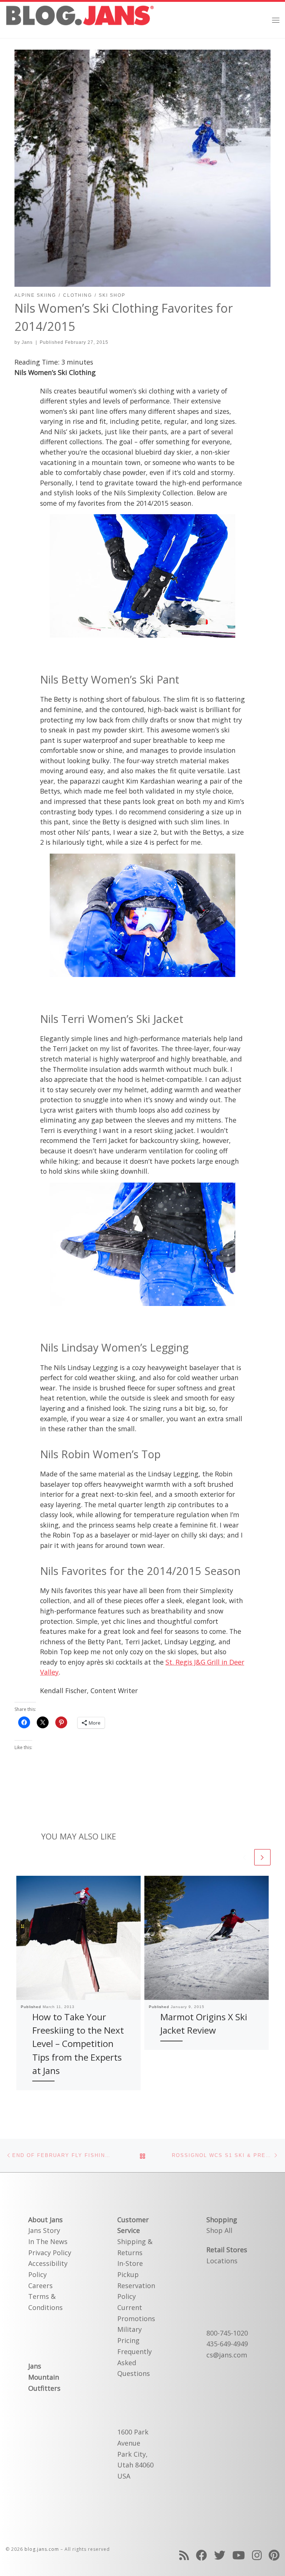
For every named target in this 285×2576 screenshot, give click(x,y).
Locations (222, 2261)
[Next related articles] (262, 1857)
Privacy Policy (50, 2253)
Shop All (219, 2230)
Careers (40, 2286)
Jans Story (44, 2230)
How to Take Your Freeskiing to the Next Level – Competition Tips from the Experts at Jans (78, 2044)
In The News (48, 2241)
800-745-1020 (227, 2333)
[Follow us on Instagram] (257, 2555)
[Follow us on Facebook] (202, 2555)
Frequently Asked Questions (135, 2362)
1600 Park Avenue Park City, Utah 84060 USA (135, 2454)
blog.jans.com (42, 2549)
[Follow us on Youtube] (239, 2555)
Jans (27, 342)
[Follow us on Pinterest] (274, 2555)
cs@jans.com (227, 2355)
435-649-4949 (227, 2344)
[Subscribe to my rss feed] (184, 2555)
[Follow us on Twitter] (220, 2555)
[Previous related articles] (244, 1857)
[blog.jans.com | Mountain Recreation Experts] (80, 19)
